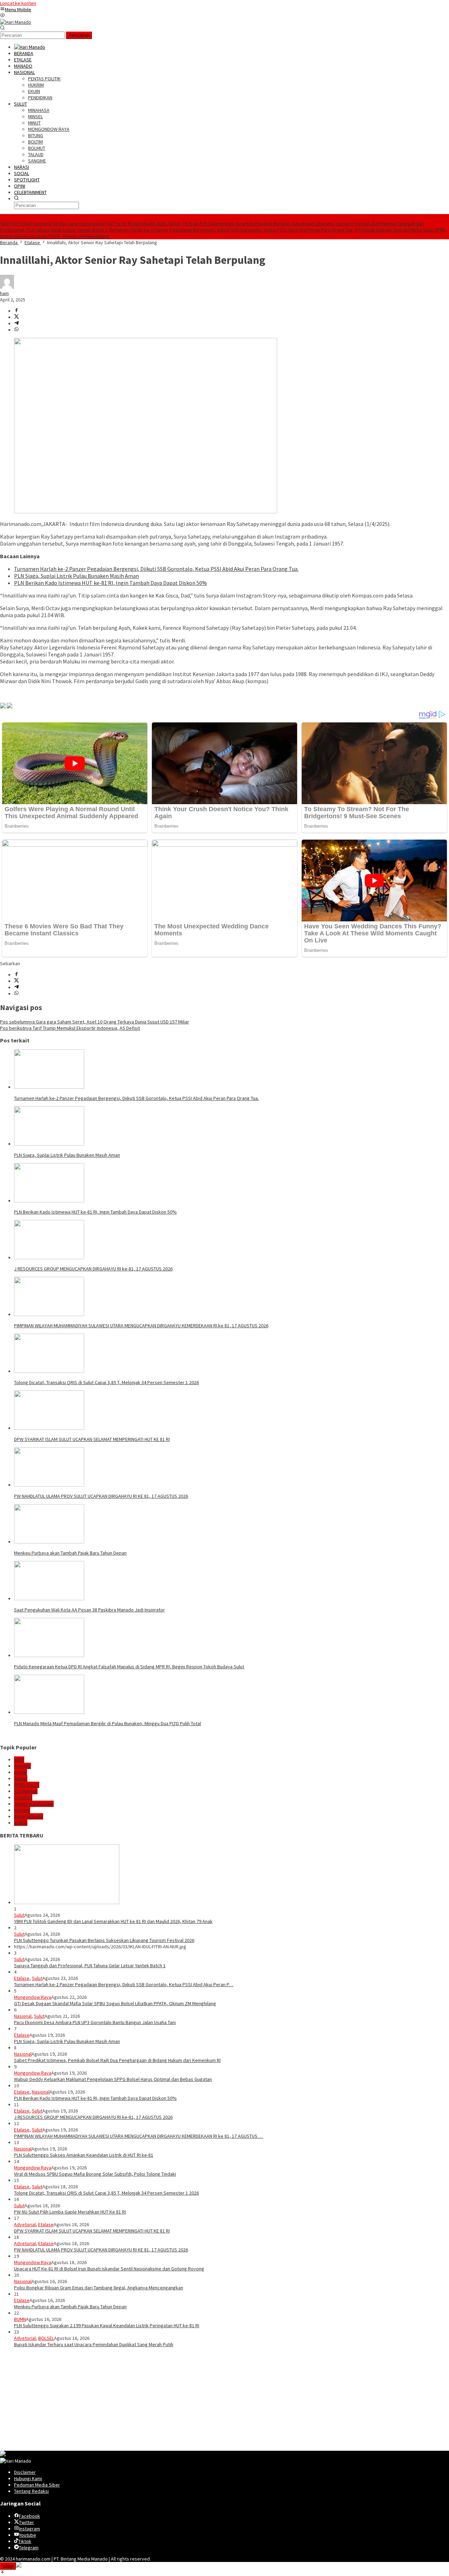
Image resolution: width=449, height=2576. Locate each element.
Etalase (22, 1978)
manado (22, 1766)
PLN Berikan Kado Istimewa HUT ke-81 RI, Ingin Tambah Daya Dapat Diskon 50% (110, 583)
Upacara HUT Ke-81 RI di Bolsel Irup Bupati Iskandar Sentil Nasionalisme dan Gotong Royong (109, 2269)
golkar (21, 1823)
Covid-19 (23, 1797)
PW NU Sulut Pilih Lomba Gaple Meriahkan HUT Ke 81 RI (70, 2212)
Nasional (23, 2016)
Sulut (19, 1915)
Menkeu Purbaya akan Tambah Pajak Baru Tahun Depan (70, 1553)
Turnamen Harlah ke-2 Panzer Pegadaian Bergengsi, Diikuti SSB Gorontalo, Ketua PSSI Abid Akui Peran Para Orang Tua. (231, 230)
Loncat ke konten (18, 3)
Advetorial (25, 2224)
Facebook (29, 2516)
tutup (8, 2566)
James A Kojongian (34, 1804)
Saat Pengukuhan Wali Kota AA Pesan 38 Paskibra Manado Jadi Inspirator (89, 1610)
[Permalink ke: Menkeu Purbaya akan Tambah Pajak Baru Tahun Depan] (49, 1542)
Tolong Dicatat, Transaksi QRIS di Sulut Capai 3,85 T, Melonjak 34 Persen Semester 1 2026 (106, 1382)
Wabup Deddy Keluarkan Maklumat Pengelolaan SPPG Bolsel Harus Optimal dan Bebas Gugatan (113, 2079)
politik (21, 1772)
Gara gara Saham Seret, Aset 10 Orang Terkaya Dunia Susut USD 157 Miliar (95, 1022)
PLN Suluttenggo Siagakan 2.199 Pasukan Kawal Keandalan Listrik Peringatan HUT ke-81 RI (107, 2325)
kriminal (22, 1810)
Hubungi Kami (28, 2478)
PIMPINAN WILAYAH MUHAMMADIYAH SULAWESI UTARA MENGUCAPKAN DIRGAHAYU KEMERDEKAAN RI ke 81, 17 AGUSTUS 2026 (141, 1326)
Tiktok (25, 2541)
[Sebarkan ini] (16, 311)
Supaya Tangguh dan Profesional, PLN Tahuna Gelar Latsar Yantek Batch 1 (90, 1966)
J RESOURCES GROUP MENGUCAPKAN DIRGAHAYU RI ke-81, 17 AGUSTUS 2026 (93, 1269)
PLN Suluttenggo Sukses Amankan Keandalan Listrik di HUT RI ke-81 (84, 2155)
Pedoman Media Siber (37, 2485)
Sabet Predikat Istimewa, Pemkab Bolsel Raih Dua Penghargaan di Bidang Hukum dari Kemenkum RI (117, 2060)
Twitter (26, 2522)
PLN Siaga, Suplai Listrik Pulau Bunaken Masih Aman (76, 576)
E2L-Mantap (26, 1791)
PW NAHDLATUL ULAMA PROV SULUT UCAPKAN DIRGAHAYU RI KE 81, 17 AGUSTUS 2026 (101, 1496)
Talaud (21, 1778)
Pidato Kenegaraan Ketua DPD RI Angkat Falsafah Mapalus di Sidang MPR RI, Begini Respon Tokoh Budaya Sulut (129, 1667)
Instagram (29, 2529)
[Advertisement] (210, 2402)
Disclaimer (25, 2472)
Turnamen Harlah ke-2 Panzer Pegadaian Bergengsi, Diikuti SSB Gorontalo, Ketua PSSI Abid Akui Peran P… (124, 1984)
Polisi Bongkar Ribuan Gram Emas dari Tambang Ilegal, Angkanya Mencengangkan (99, 2288)
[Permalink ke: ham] (7, 287)
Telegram (29, 2548)
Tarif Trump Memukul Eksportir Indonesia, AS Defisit (70, 1028)
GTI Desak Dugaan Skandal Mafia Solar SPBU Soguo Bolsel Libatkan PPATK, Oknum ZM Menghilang (115, 2003)
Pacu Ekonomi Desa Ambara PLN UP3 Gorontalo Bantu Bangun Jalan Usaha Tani (95, 2022)
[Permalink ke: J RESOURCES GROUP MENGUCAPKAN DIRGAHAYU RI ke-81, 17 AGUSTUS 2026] (49, 1257)
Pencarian (79, 35)
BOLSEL (46, 2338)
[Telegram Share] (16, 323)
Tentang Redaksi (31, 2491)
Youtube (28, 2535)
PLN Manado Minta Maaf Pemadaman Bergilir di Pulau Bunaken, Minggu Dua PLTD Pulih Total (108, 1723)
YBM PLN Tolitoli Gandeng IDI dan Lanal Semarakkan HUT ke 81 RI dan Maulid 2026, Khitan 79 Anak (99, 223)
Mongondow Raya (33, 1997)
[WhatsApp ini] (16, 330)
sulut (19, 1760)
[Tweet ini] (16, 317)
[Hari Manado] (16, 22)
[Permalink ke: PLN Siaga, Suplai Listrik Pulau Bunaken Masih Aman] (49, 1144)
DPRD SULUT (27, 1785)
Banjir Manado (29, 1816)
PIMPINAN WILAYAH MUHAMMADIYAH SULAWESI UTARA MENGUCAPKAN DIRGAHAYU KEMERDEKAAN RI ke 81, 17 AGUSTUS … (139, 2136)
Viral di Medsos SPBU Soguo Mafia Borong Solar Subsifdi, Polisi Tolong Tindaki (95, 2174)
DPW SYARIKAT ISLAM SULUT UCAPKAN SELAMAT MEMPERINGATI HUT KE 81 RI (92, 1439)
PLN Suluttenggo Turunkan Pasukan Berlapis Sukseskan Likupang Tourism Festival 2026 (290, 223)
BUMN (20, 2319)
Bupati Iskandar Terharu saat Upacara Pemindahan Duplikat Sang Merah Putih (94, 2344)
